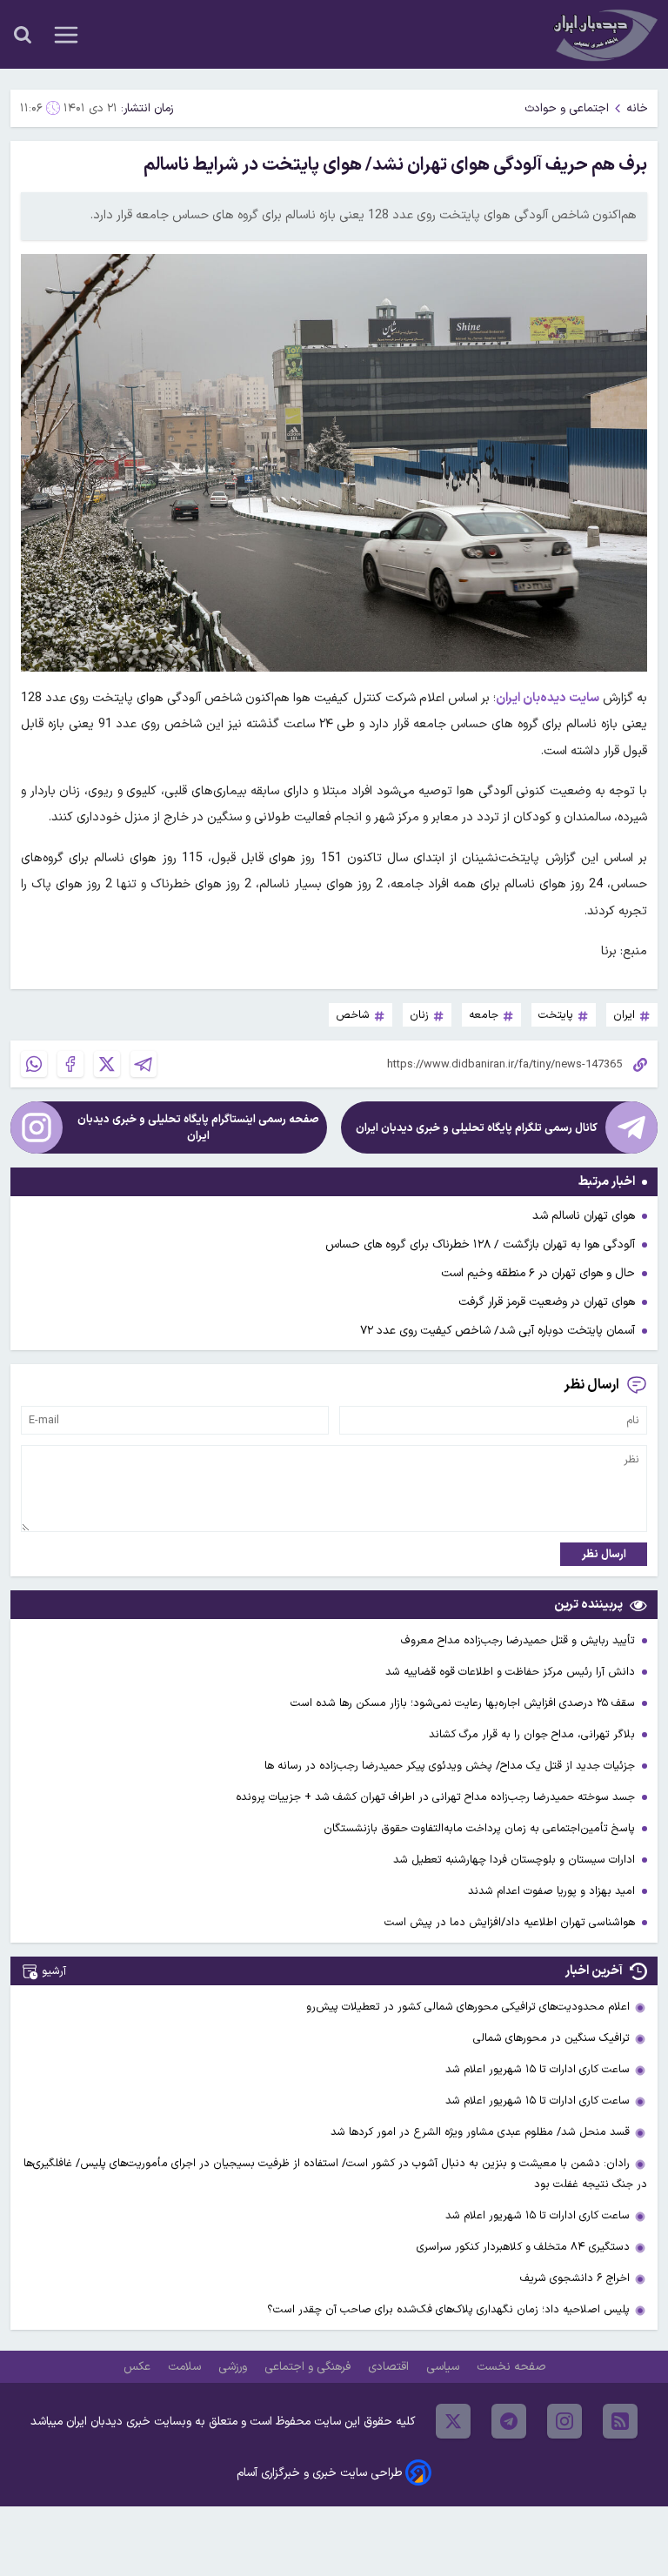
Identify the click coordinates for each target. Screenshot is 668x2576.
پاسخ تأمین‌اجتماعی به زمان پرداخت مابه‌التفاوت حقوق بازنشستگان (481, 1828)
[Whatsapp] (34, 1064)
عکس (139, 2367)
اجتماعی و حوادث (567, 108)
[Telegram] (144, 1064)
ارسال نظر (604, 1554)
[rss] (620, 2421)
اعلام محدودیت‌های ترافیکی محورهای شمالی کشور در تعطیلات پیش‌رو (468, 2007)
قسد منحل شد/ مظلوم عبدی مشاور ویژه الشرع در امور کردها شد (480, 2132)
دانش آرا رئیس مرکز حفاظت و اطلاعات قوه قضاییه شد (512, 1672)
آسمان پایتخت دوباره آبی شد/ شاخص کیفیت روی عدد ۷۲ (498, 1331)
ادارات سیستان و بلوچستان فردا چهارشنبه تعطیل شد (516, 1860)
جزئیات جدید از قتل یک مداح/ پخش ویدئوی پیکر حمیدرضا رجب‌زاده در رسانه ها (451, 1766)
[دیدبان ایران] (604, 34)
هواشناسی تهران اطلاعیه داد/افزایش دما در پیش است (511, 1922)
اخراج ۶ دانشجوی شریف (575, 2278)
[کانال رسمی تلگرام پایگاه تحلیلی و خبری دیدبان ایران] (631, 1127)
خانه (637, 108)
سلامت (186, 2367)
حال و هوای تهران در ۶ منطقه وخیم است (538, 1273)
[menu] (66, 35)
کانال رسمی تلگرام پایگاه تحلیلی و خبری (477, 1128)
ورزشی (234, 2367)
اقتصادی (390, 2367)
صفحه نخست (511, 2367)
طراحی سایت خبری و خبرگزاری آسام (319, 2473)
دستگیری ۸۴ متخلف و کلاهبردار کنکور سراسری (523, 2247)
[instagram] (564, 2421)
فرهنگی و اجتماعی (309, 2367)
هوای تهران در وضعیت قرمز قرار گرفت (547, 1302)
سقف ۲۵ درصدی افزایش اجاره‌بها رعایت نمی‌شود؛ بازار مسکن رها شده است (464, 1703)
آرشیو (54, 1971)
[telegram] (509, 2421)
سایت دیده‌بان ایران (548, 698)
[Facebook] (70, 1064)
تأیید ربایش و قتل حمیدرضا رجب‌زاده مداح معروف (520, 1640)
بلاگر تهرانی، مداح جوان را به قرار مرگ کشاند (534, 1734)
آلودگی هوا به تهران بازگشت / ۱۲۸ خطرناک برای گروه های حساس (480, 1245)
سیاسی (444, 2367)
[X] (107, 1064)
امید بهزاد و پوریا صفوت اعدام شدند (553, 1891)
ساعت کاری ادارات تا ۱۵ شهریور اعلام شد (538, 2069)
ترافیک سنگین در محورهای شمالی (551, 2038)
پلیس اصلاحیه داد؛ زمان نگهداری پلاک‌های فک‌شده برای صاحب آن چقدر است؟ (448, 2309)
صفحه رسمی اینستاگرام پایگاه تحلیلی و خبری (198, 1127)
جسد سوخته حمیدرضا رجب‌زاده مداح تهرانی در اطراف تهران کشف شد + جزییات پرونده (437, 1797)
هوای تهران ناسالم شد (584, 1216)
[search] (23, 35)
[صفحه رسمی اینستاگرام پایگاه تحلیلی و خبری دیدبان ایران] (37, 1127)
